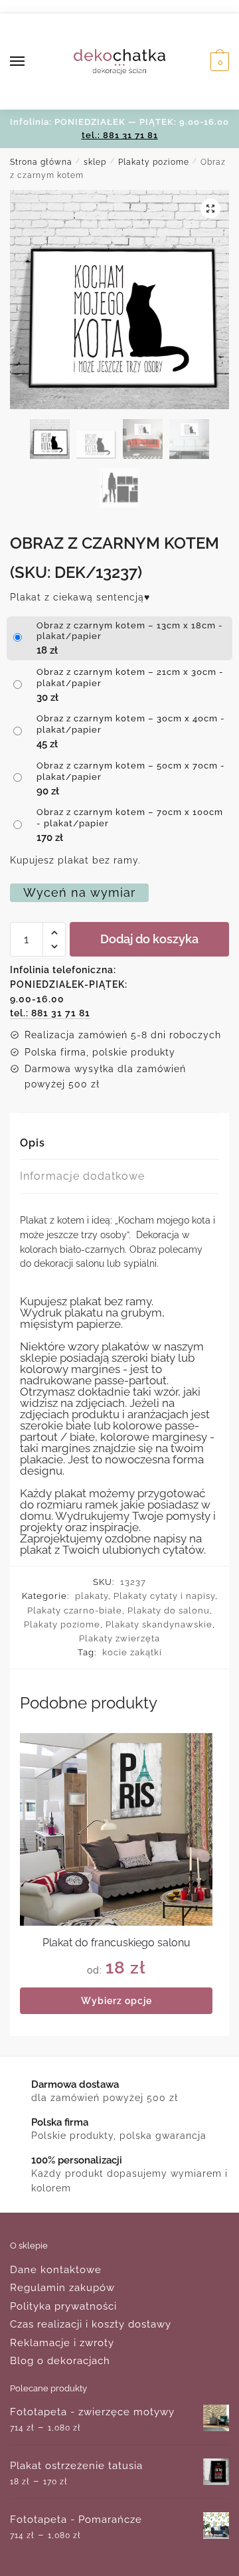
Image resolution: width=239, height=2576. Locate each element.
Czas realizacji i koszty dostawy (91, 2324)
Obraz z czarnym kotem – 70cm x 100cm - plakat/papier (130, 818)
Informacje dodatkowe (82, 1176)
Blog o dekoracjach (60, 2361)
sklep (95, 162)
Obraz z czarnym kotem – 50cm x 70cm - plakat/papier (131, 771)
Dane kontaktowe (56, 2270)
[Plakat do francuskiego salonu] (116, 1829)
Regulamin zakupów (62, 2288)
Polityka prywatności (63, 2306)
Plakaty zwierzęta (119, 1638)
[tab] (119, 1144)
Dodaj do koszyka (149, 939)
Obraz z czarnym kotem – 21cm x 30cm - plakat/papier (130, 678)
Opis (33, 1143)
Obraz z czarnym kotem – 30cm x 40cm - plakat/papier (131, 724)
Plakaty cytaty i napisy (164, 1596)
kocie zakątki (132, 1652)
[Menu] (30, 62)
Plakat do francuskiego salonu (117, 1943)
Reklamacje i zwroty (62, 2343)
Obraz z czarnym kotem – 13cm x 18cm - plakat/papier (130, 631)
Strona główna (41, 162)
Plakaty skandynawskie (159, 1624)
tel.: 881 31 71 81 (120, 135)
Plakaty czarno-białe (75, 1610)
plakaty (92, 1596)
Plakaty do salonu (169, 1610)
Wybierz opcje (117, 2001)
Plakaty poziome (154, 162)
